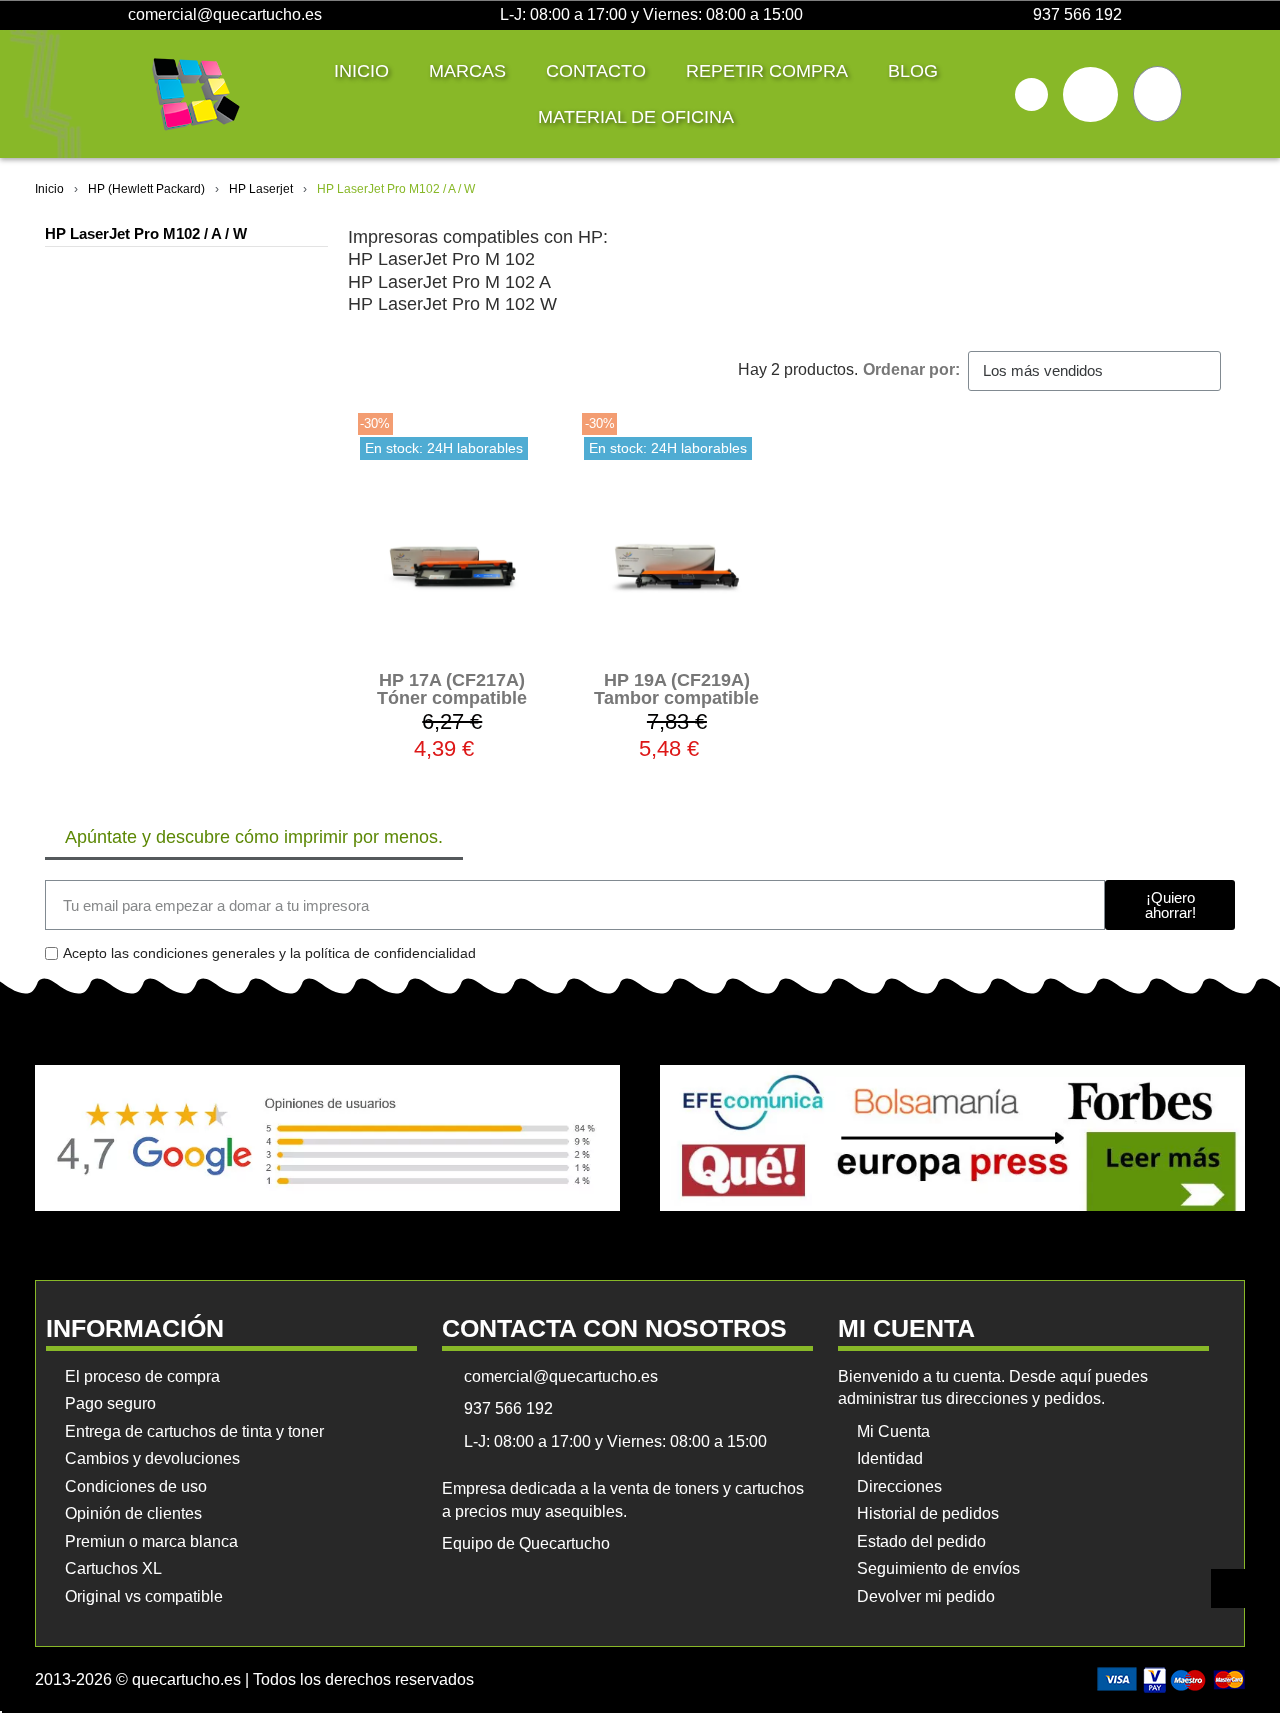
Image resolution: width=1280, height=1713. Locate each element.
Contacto (596, 71)
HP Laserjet (261, 189)
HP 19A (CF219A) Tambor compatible (676, 689)
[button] (1031, 94)
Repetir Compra (767, 71)
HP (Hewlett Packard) (146, 189)
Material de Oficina (636, 117)
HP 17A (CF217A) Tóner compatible (452, 689)
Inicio (361, 71)
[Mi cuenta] (1090, 94)
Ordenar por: (911, 369)
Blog (913, 71)
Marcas (467, 71)
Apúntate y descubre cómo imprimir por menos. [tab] (254, 837)
